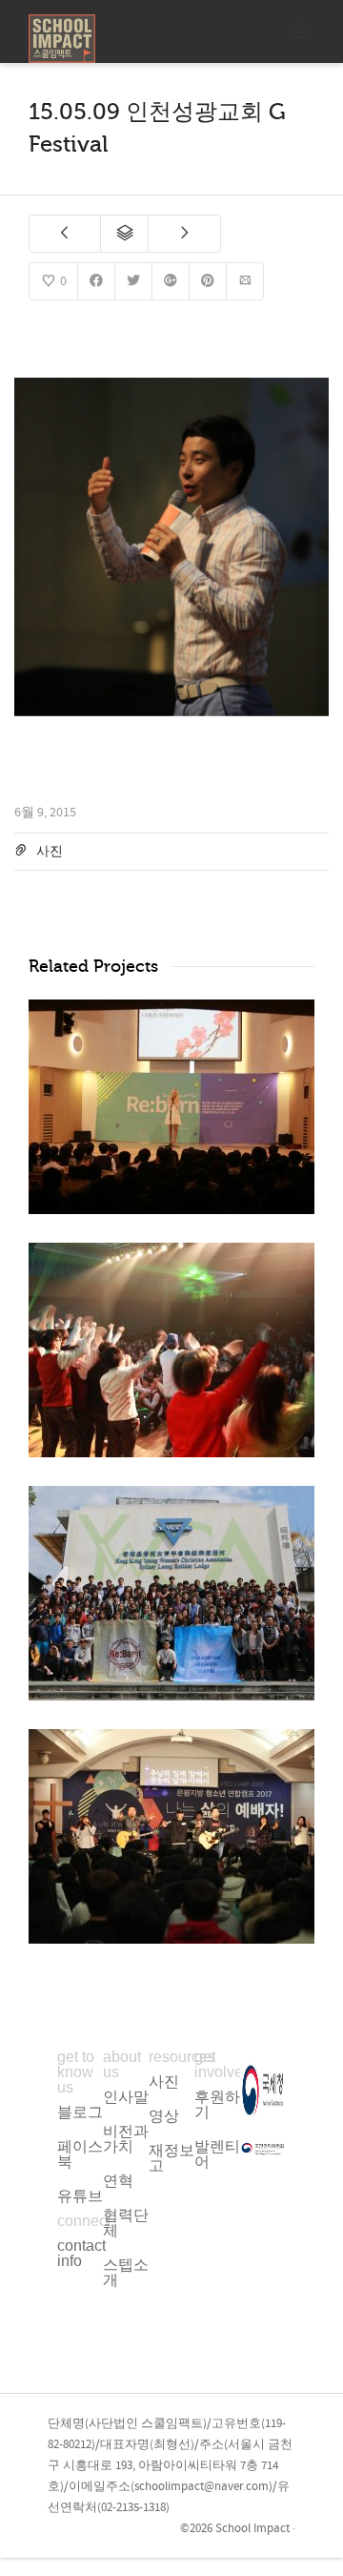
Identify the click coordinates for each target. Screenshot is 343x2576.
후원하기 (217, 2104)
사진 (50, 852)
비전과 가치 (126, 2139)
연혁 (118, 2181)
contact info (81, 2253)
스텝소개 (126, 2272)
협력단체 (126, 2223)
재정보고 (171, 2158)
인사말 (126, 2097)
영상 (164, 2116)
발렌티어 (217, 2154)
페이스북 (80, 2154)
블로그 (80, 2112)
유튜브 (80, 2196)
